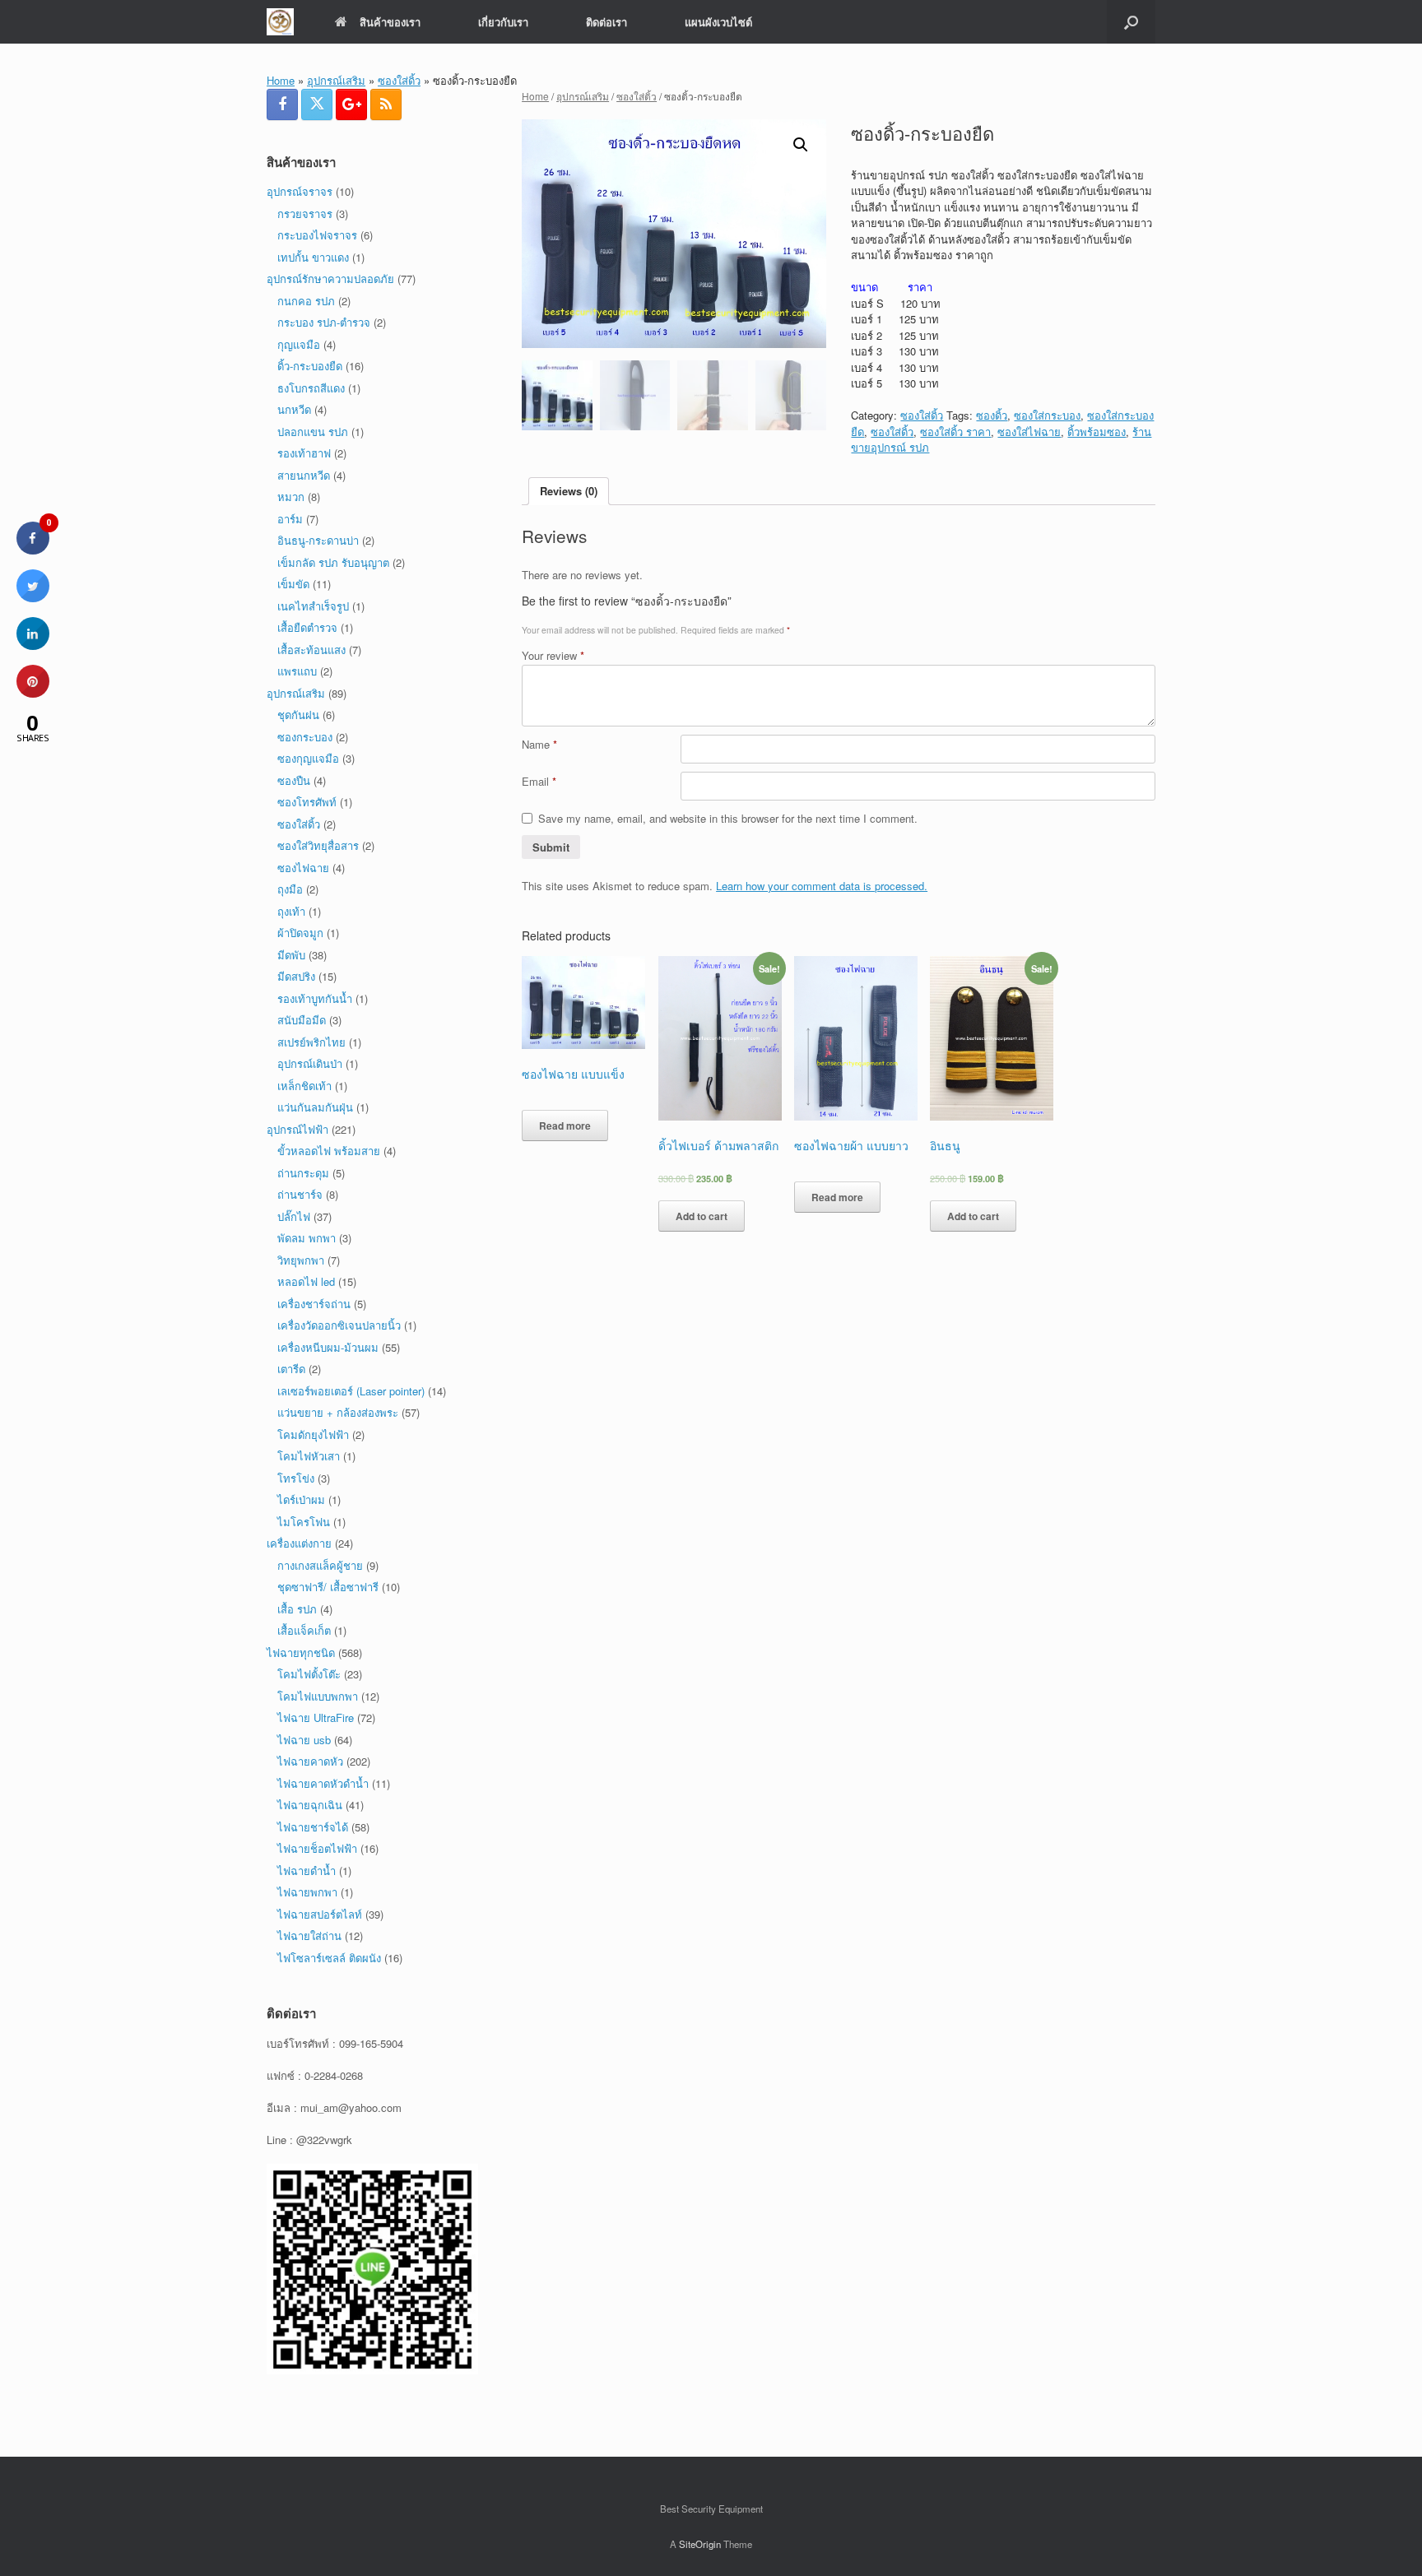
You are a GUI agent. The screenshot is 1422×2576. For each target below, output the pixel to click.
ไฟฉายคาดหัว (310, 1761)
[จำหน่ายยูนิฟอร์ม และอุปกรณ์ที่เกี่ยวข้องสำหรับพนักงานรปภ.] (280, 22)
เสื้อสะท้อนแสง (311, 650)
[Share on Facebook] (33, 550)
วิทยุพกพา (301, 1260)
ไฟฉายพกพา (307, 1892)
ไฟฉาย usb (304, 1740)
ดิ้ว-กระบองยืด (310, 366)
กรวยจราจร (305, 214)
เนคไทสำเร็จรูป (313, 606)
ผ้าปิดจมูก (300, 933)
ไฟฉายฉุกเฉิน (310, 1805)
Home (281, 80)
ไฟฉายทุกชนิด (301, 1652)
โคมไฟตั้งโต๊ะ (309, 1674)
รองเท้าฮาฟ (304, 453)
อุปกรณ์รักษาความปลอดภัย (330, 278)
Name (539, 744)
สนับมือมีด (302, 1020)
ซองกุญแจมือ (308, 758)
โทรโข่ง (296, 1478)
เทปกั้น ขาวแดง (313, 257)
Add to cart (702, 1216)
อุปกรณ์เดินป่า (310, 1063)
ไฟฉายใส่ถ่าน (309, 1935)
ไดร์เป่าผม (301, 1499)
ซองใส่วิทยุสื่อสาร (318, 845)
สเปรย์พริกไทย (311, 1042)
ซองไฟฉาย (303, 868)
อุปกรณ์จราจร (300, 191)
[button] (1131, 22)
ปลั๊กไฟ (294, 1216)
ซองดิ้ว (992, 415)
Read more (565, 1126)
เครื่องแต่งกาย (299, 1543)
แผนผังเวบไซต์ (718, 22)
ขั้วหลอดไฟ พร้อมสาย (329, 1151)
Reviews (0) (569, 491)
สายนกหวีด (304, 475)
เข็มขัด (293, 584)
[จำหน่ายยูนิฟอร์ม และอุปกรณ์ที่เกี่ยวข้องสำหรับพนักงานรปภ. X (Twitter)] (317, 104)
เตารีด (291, 1369)
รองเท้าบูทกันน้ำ (315, 998)
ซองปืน (294, 780)
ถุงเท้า (291, 911)
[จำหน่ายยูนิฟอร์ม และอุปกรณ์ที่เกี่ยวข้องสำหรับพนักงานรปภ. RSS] (386, 104)
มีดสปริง (296, 976)
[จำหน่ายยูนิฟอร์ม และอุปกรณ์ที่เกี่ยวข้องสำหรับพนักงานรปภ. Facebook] (282, 104)
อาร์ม (290, 519)
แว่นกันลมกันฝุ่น (315, 1107)
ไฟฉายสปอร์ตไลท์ (320, 1914)
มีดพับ (291, 955)
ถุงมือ (290, 889)
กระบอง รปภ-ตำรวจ (324, 322)
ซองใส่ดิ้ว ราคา (955, 432)
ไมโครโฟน (304, 1522)
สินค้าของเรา (390, 22)
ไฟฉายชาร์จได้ (313, 1827)
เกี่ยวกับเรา (503, 22)
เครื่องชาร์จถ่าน (314, 1304)
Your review (553, 655)
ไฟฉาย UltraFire (316, 1717)
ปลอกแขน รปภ (313, 432)
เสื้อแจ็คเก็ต (304, 1630)
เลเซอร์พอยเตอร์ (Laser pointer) (351, 1391)
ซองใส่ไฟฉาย (1029, 432)
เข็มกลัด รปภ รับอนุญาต (333, 562)
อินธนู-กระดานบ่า (318, 540)
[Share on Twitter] (33, 597)
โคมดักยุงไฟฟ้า (313, 1434)
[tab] (569, 492)
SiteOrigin (700, 2544)
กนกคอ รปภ (306, 301)
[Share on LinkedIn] (33, 645)
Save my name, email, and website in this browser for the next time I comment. (728, 818)
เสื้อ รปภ (297, 1609)
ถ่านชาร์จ (300, 1194)
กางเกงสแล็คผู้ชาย (320, 1565)
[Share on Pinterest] (33, 693)
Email (539, 781)
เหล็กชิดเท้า (304, 1086)
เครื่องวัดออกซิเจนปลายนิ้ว (339, 1325)
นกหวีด (294, 409)
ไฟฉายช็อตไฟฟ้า (317, 1848)
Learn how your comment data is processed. (822, 886)
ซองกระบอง (305, 737)
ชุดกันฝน (298, 715)
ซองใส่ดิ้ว (399, 80)
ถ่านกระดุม (303, 1173)
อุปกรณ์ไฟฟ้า (297, 1129)
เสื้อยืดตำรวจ (307, 627)
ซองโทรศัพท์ (307, 802)
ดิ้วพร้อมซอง (1097, 432)
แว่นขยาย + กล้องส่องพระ (338, 1412)
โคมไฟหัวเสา (309, 1456)
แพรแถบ (297, 671)
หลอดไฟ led (306, 1281)
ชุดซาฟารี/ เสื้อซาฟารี (328, 1587)
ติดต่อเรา (606, 22)
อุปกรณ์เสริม (336, 80)
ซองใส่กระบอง (1047, 415)
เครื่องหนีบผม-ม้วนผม (328, 1347)
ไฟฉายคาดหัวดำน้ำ (323, 1783)
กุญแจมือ (299, 344)
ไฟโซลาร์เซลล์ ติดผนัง (329, 1958)
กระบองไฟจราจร (317, 235)
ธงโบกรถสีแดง (311, 388)
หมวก (291, 497)
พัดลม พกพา (307, 1238)
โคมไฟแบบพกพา (318, 1696)
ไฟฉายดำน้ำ (307, 1871)
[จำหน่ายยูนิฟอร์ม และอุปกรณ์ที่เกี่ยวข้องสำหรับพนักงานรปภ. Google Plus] (351, 104)
